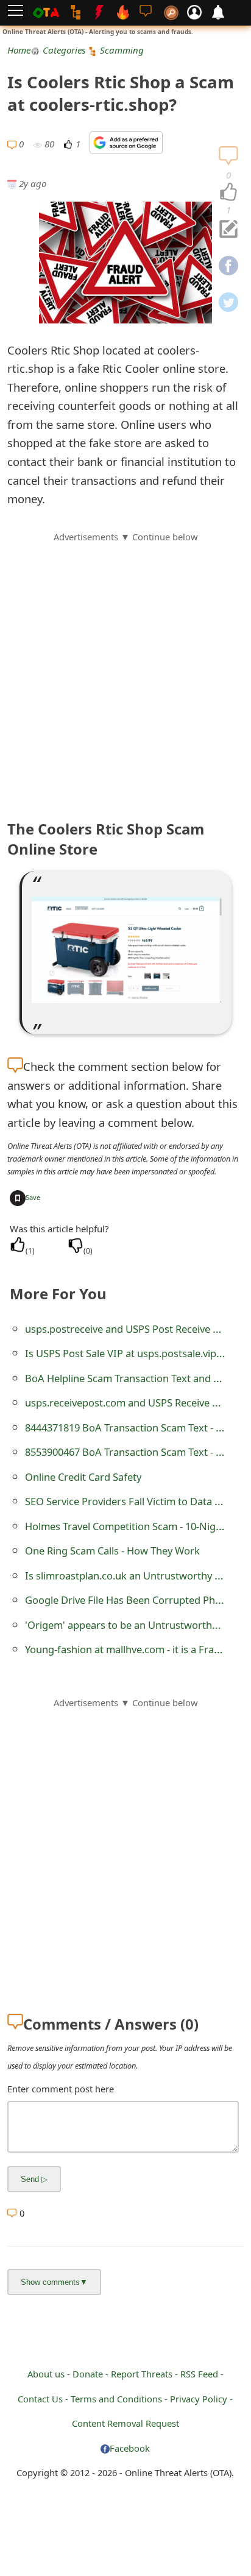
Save (33, 1197)
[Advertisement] (125, 669)
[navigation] (228, 192)
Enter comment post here (61, 2089)
